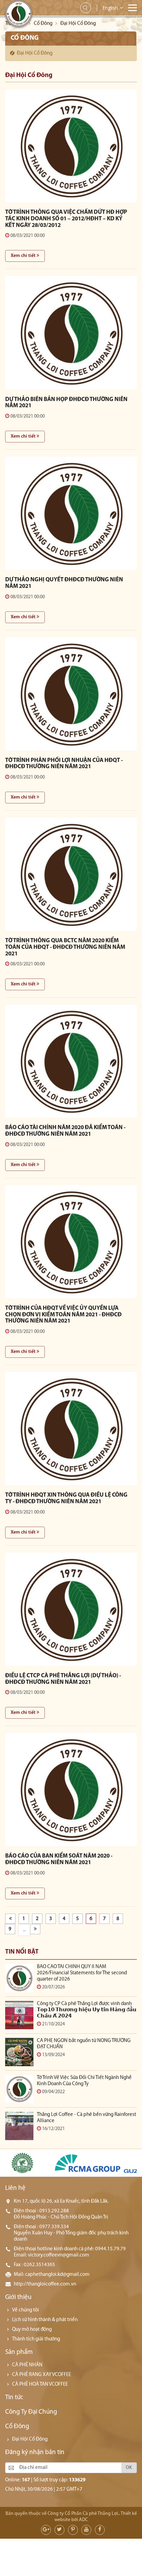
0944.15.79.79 (110, 2249)
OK (129, 2468)
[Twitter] (59, 2530)
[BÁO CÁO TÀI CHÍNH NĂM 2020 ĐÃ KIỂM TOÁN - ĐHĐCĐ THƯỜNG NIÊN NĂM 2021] (71, 1061)
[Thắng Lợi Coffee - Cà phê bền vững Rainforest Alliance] (19, 2126)
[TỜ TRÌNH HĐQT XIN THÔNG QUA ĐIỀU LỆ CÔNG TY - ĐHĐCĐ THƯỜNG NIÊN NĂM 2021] (71, 1429)
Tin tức (14, 2398)
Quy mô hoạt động (32, 2330)
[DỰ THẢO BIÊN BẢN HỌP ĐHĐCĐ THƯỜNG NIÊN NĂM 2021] (71, 333)
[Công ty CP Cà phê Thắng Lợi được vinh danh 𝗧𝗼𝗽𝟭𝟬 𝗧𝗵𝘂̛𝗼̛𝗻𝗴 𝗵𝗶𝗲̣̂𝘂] (19, 2015)
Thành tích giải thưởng (36, 2339)
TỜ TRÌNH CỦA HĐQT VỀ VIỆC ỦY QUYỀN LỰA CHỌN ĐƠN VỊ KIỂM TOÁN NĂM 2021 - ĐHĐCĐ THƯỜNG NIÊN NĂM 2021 (63, 1315)
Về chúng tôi (26, 2310)
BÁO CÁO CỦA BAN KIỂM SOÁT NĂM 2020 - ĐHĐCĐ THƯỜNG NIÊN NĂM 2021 (59, 1859)
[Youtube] (86, 2530)
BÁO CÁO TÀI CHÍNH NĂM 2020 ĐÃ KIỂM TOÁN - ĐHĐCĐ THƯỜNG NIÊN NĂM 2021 (65, 1131)
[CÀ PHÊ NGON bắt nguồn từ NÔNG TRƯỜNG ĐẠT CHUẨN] (19, 2052)
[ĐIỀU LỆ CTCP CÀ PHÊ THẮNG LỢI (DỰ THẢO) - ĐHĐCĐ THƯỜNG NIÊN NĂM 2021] (71, 1609)
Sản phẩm (19, 2352)
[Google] (46, 2530)
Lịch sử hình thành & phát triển (45, 2320)
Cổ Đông (43, 24)
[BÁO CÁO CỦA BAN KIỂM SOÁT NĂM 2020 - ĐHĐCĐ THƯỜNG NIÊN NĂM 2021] (71, 1790)
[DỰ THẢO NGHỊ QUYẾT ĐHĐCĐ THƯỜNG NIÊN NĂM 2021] (71, 513)
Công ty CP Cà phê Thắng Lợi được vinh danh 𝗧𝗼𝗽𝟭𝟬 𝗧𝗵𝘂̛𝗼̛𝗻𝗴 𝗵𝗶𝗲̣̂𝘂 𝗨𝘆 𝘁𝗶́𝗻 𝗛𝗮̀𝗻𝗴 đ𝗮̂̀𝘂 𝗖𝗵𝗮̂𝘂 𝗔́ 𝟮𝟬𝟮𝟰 (87, 2010)
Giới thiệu (18, 2297)
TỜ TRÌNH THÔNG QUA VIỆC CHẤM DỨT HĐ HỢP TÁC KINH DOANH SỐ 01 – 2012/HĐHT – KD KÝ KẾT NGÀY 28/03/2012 (66, 219)
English (110, 8)
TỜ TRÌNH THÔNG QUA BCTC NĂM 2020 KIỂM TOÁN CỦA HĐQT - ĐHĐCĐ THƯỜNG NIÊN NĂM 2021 (65, 947)
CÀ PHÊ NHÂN (27, 2365)
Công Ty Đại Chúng (31, 2412)
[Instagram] (73, 2530)
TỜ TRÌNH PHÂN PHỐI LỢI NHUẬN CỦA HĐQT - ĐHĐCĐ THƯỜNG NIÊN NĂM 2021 (64, 764)
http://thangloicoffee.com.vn (45, 2284)
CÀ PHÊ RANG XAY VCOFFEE (42, 2375)
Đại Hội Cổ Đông (35, 53)
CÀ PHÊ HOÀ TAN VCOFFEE (40, 2384)
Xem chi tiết (24, 256)
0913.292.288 (54, 2211)
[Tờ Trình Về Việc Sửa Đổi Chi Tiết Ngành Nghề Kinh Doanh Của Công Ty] (19, 2089)
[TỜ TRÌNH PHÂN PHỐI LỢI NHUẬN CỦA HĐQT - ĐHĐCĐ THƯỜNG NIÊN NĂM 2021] (71, 694)
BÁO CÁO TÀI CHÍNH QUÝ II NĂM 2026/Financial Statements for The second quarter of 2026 (82, 1973)
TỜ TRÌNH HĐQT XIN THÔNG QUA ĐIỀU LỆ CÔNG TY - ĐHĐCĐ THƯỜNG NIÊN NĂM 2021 (66, 1498)
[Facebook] (100, 2530)
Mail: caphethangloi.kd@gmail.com (52, 2275)
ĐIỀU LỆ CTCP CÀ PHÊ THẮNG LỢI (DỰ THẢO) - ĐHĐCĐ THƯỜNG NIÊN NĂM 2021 (63, 1679)
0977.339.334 (54, 2227)
